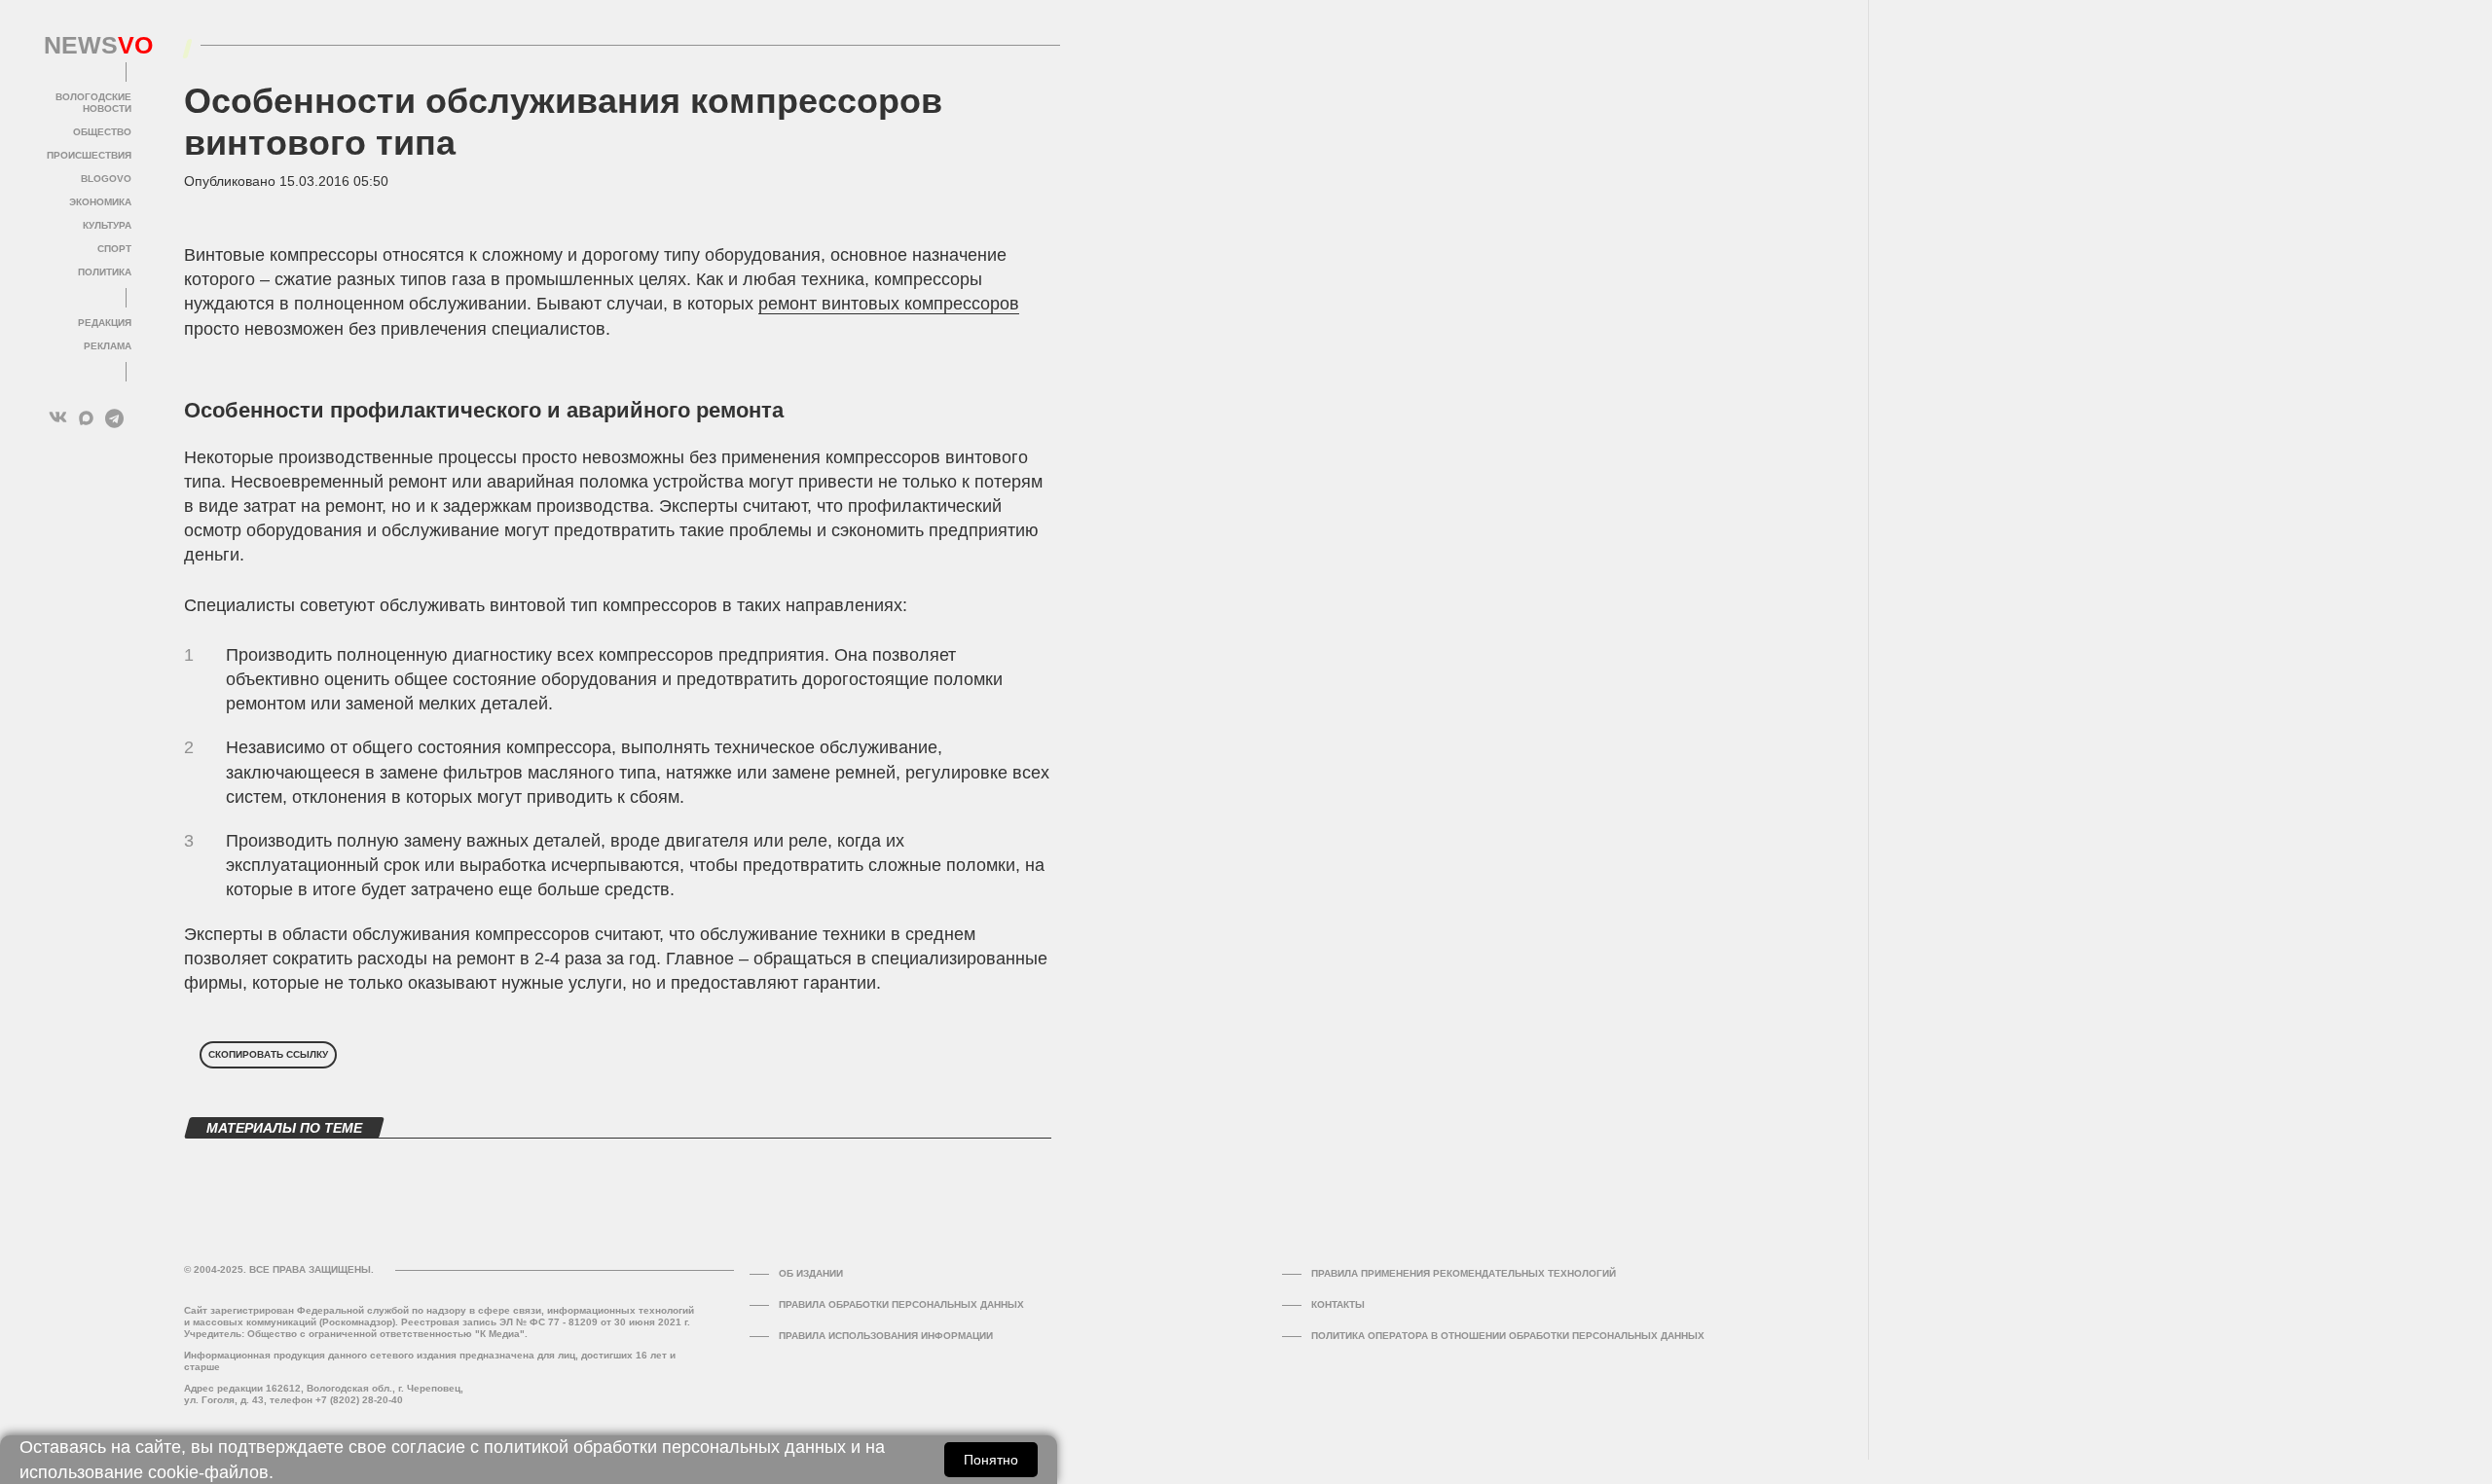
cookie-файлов (208, 1472)
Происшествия (89, 155)
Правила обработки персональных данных (901, 1304)
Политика (105, 272)
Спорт (114, 249)
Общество (102, 132)
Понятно (991, 1460)
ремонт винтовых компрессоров (889, 304)
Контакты (1338, 1304)
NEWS (88, 46)
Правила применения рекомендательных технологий (1464, 1273)
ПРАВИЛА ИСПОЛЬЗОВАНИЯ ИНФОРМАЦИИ (886, 1336)
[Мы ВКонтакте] (58, 418)
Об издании (811, 1273)
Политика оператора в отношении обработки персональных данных (1508, 1336)
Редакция (105, 323)
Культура (107, 225)
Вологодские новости (93, 103)
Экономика (100, 202)
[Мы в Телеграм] (114, 418)
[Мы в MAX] (86, 418)
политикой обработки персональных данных (665, 1447)
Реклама (108, 346)
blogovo (106, 179)
